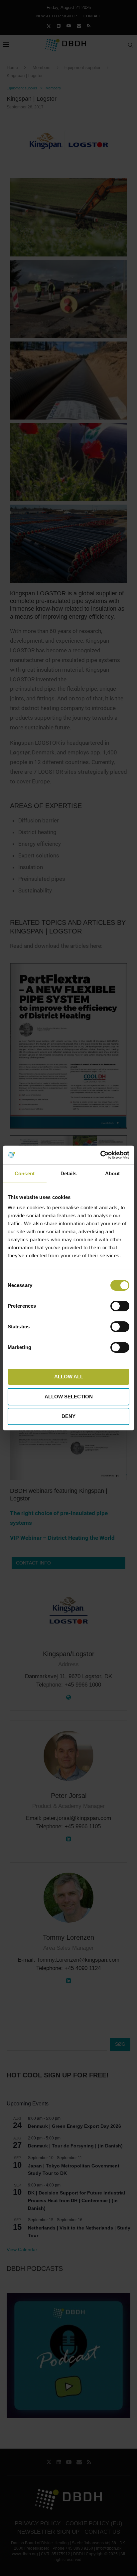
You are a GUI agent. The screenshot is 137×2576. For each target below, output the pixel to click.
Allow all (69, 1377)
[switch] (120, 1306)
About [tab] (112, 1173)
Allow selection (69, 1397)
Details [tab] (69, 1173)
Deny (68, 1416)
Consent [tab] (25, 1173)
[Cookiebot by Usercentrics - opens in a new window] (100, 1155)
